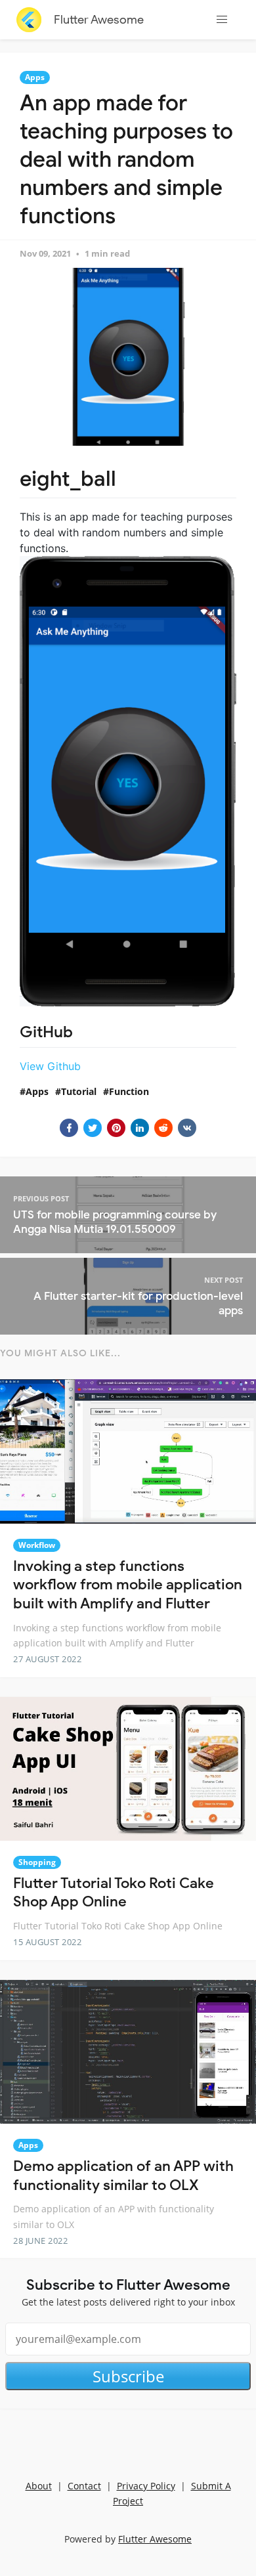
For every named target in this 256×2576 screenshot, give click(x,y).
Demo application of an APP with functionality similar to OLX (123, 2176)
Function (129, 1091)
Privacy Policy (146, 2486)
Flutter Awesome (99, 20)
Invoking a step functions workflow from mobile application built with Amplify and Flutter (128, 1585)
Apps (35, 77)
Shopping (37, 1862)
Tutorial (79, 1091)
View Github (50, 1066)
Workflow (37, 1545)
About (39, 2486)
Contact (84, 2486)
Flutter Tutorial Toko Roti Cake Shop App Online (114, 1893)
